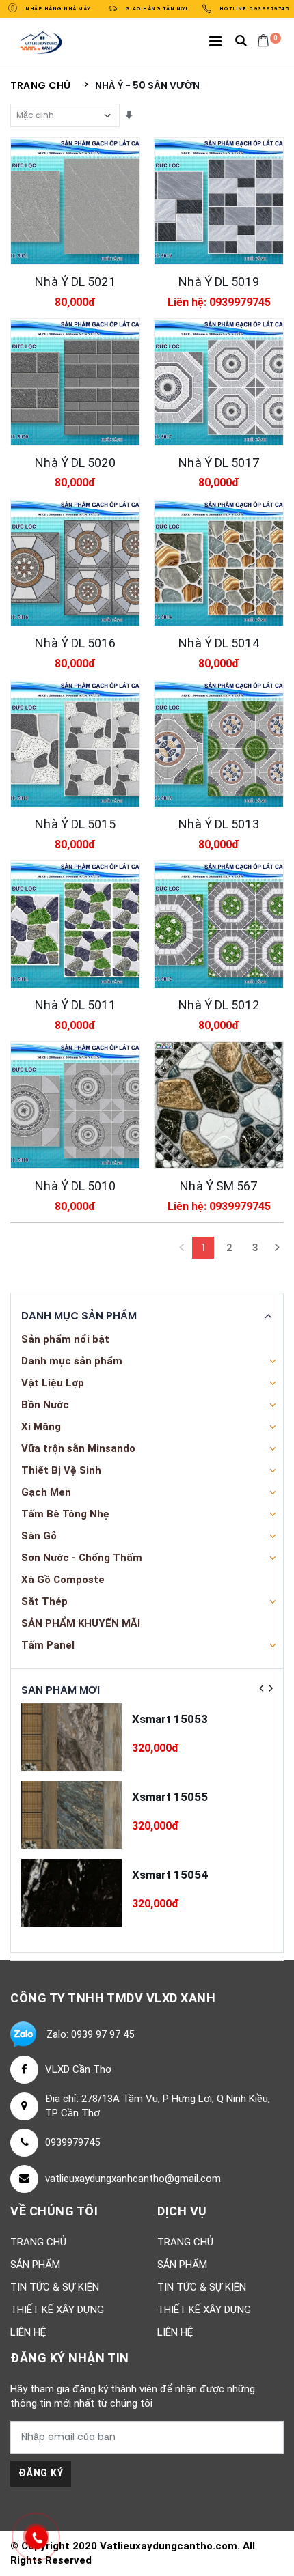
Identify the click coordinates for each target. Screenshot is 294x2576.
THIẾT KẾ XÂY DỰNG (57, 2310)
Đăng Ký (41, 2473)
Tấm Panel (48, 1645)
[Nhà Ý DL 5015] (75, 743)
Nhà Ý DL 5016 (75, 643)
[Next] (277, 1248)
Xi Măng (41, 1427)
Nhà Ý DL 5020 (75, 463)
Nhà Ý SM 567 (218, 1186)
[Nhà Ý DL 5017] (219, 382)
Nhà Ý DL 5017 (218, 463)
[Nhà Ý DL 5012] (219, 924)
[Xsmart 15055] (71, 1815)
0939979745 (72, 2142)
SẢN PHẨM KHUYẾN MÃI (81, 1623)
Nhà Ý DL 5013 (218, 824)
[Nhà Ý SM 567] (219, 1105)
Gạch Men (46, 1492)
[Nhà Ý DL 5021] (75, 201)
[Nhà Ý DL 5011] (75, 924)
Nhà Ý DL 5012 (218, 1005)
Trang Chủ (38, 2242)
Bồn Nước (45, 1405)
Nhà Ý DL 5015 (75, 824)
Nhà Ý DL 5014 (218, 643)
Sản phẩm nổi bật (65, 1339)
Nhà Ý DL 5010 (75, 1186)
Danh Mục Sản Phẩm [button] (79, 1316)
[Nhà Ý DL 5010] (75, 1105)
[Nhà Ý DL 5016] (75, 562)
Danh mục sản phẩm (72, 1361)
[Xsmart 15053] (71, 1737)
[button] (241, 42)
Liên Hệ (28, 2332)
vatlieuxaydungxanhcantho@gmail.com (133, 2179)
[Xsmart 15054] (71, 1893)
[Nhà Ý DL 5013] (219, 743)
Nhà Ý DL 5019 (218, 282)
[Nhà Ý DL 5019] (219, 201)
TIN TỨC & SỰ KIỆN (55, 2287)
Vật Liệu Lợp (53, 1383)
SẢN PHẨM (35, 2265)
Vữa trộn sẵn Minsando (78, 1448)
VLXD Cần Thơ (78, 2069)
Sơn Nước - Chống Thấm (82, 1558)
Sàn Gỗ (39, 1536)
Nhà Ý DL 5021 (75, 282)
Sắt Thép (44, 1601)
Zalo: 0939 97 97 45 (90, 2034)
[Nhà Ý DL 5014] (219, 562)
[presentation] (261, 1688)
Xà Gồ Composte (63, 1580)
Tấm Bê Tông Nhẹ (65, 1514)
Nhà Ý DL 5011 (75, 1005)
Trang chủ (41, 86)
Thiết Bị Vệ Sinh (61, 1470)
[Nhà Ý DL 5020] (75, 382)
